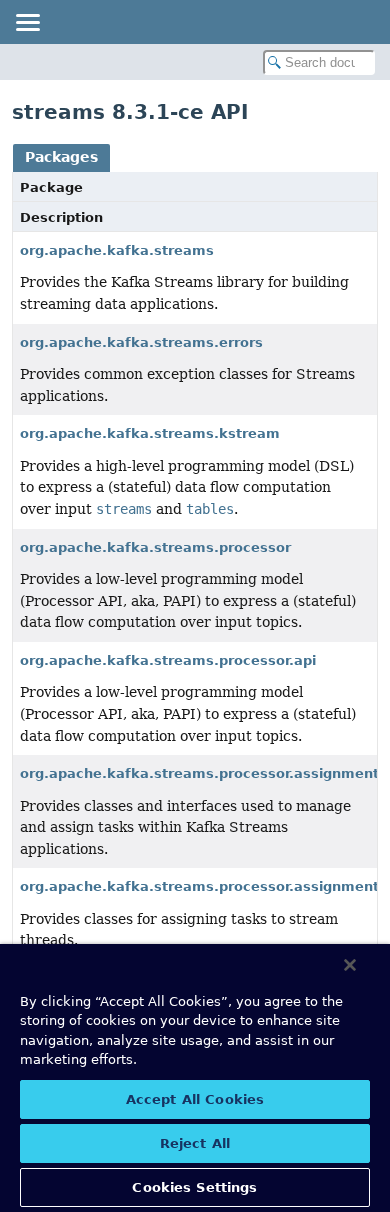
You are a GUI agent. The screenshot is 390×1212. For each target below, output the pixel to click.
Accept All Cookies (195, 1099)
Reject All (195, 1143)
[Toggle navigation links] (27, 22)
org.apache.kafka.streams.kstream (150, 433)
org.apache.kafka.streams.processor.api (168, 660)
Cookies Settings (194, 1187)
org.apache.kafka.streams (117, 250)
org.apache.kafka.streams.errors (141, 342)
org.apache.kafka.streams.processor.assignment (199, 773)
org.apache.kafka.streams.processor (155, 547)
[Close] (350, 965)
